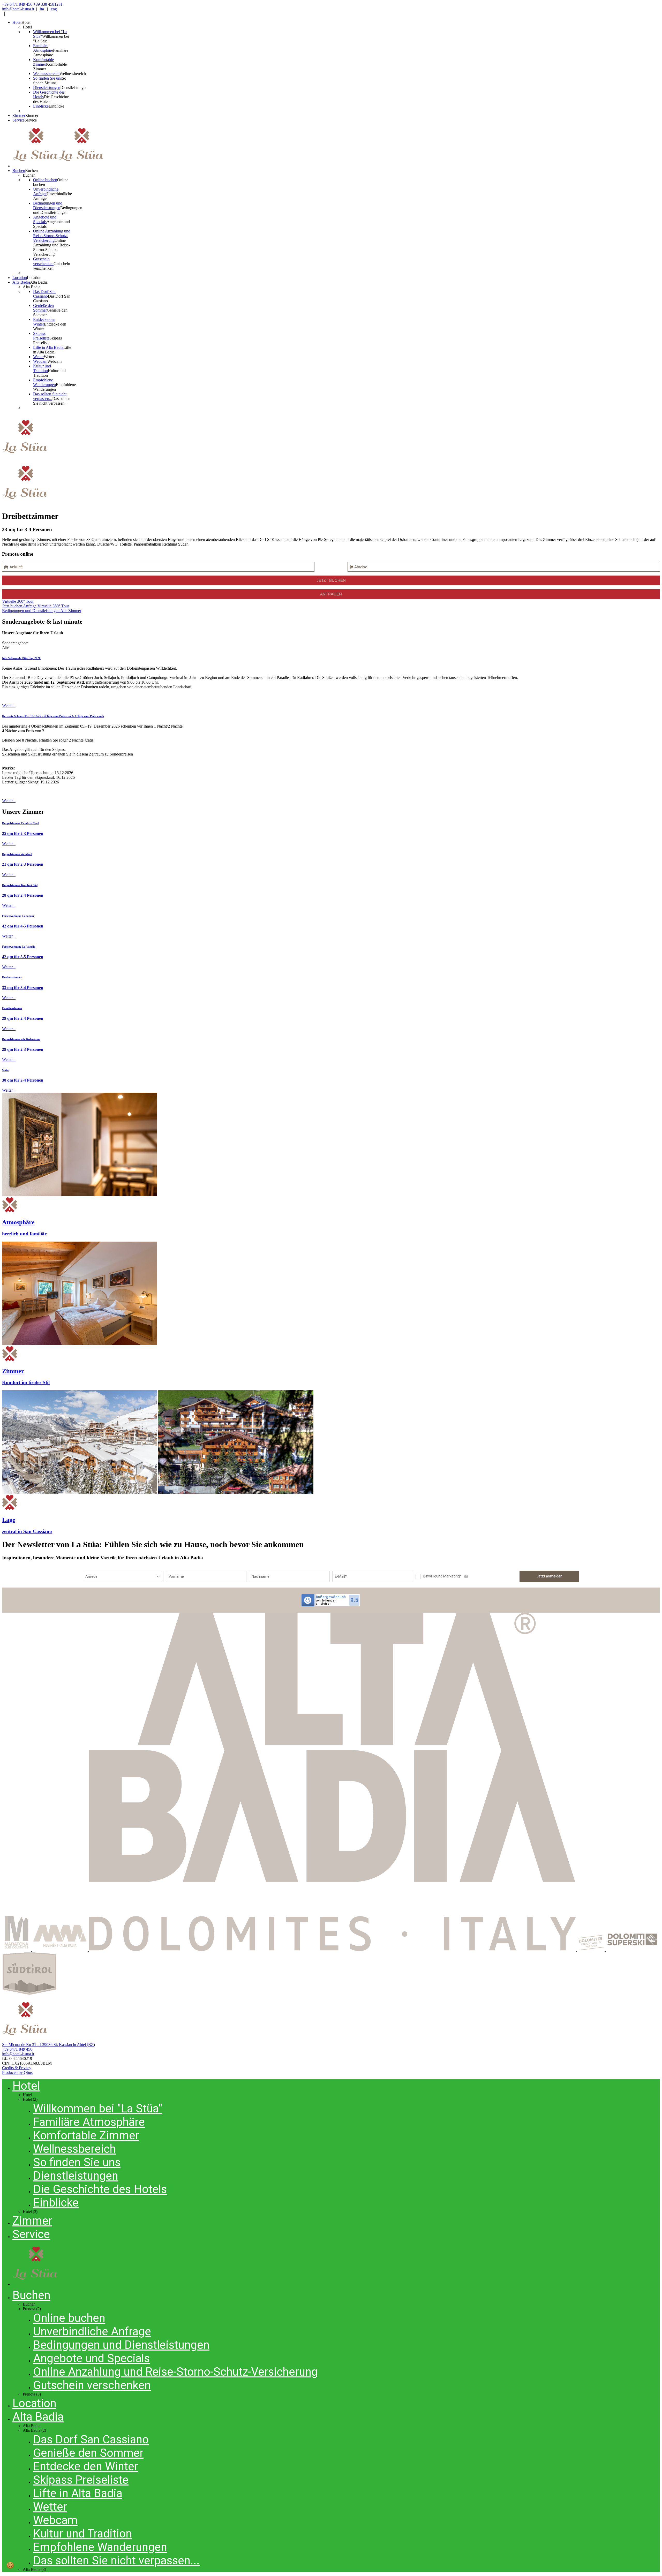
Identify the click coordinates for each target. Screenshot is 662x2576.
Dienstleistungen (76, 2176)
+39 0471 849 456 (17, 2049)
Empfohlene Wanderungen (100, 2547)
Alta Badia (38, 2417)
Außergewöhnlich (331, 1597)
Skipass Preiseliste (81, 2480)
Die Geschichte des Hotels (100, 2189)
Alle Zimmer (71, 611)
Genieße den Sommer (88, 2453)
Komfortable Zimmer (86, 2135)
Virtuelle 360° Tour (18, 601)
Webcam (55, 2520)
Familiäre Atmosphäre (89, 2122)
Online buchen (69, 2318)
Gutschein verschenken (92, 2385)
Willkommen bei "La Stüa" (98, 2109)
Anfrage (30, 606)
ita (42, 9)
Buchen (31, 2295)
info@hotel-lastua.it (18, 9)
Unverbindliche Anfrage (92, 2331)
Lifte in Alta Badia (78, 2493)
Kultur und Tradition (82, 2534)
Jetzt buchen (13, 606)
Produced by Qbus (17, 2072)
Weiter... (9, 705)
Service (31, 2234)
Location (34, 2403)
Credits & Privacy (17, 2068)
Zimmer (32, 2221)
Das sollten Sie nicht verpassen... (116, 2560)
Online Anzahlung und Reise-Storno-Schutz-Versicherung (175, 2372)
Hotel (26, 2086)
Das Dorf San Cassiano (91, 2439)
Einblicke (56, 2203)
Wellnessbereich (74, 2149)
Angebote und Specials (91, 2358)
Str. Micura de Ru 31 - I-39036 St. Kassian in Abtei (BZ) (48, 2045)
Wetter (50, 2507)
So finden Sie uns (77, 2162)
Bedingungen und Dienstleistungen (31, 611)
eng (54, 9)
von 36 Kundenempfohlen (326, 1602)
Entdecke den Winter (86, 2466)
